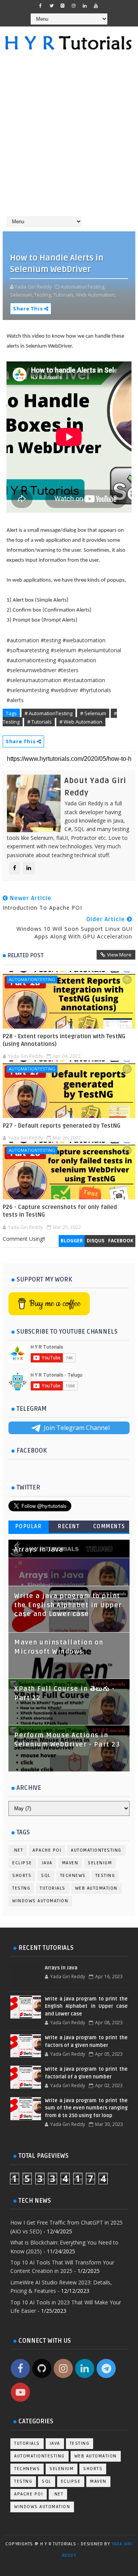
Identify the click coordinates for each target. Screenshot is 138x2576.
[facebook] (40, 6)
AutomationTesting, (83, 287)
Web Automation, (96, 295)
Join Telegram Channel (77, 1428)
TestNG (21, 1888)
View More (119, 955)
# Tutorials (39, 722)
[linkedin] (85, 6)
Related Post (26, 955)
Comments (109, 1526)
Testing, (43, 295)
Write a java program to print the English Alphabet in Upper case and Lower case (68, 1605)
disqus (95, 1241)
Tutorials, (64, 295)
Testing (105, 1876)
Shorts (22, 1876)
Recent (69, 1526)
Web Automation (96, 1888)
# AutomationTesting (48, 713)
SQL (46, 1876)
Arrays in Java (39, 1550)
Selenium (100, 1863)
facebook (121, 1241)
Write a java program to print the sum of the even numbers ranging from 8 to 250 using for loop (86, 2108)
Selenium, (21, 295)
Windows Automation (40, 1901)
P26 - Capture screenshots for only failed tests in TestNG (60, 1211)
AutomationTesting (32, 979)
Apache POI (47, 1850)
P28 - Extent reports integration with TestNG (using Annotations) (64, 1040)
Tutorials (53, 1888)
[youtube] (96, 6)
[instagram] (74, 6)
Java (47, 1863)
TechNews (73, 1876)
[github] (62, 6)
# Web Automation (81, 722)
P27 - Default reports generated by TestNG (62, 1126)
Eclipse (22, 1863)
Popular (29, 1526)
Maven (70, 1863)
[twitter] (51, 6)
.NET (18, 1850)
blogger (72, 1241)
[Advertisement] (69, 137)
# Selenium (93, 713)
